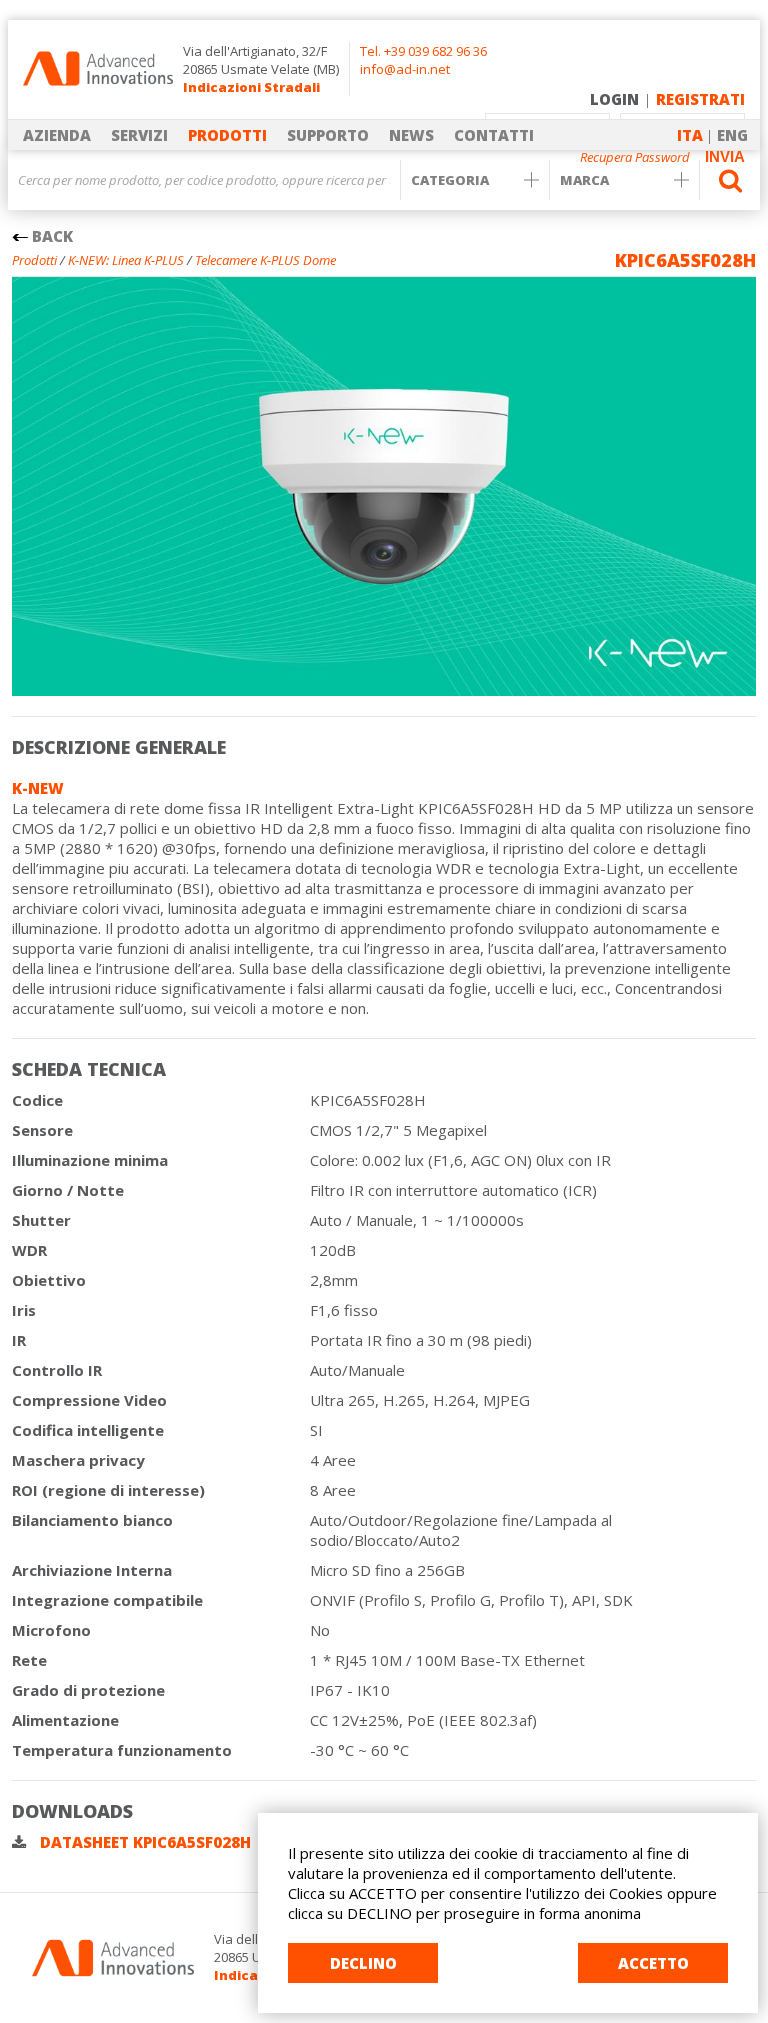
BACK (50, 236)
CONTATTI (494, 135)
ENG (732, 135)
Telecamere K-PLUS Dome (265, 260)
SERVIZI (139, 135)
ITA (690, 135)
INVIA (725, 156)
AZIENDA (57, 135)
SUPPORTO (328, 135)
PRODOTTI (227, 135)
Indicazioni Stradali (251, 87)
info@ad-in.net (405, 69)
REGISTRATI (700, 99)
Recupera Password (635, 157)
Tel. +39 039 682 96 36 (423, 51)
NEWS (411, 135)
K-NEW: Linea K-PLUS (126, 260)
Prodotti (34, 260)
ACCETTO (653, 1963)
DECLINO (363, 1963)
